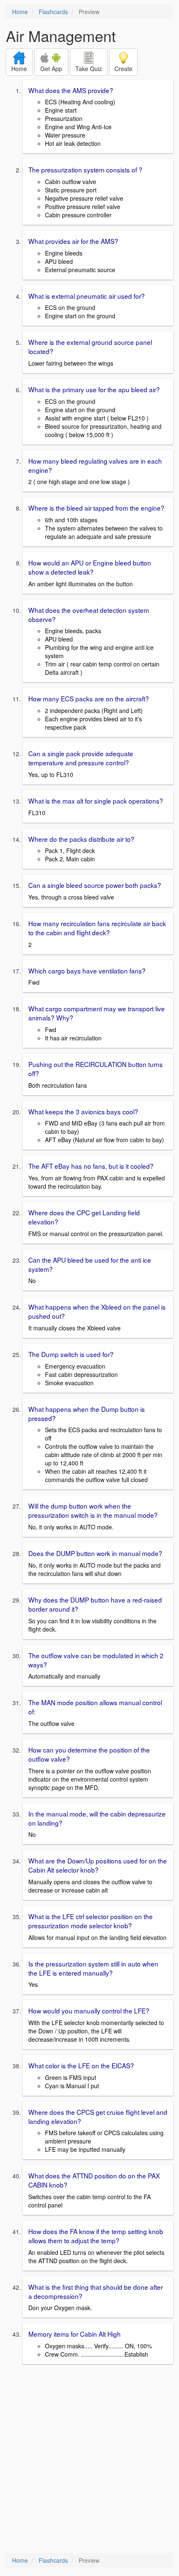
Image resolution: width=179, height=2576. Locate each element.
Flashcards (53, 12)
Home (20, 12)
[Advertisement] (89, 2459)
